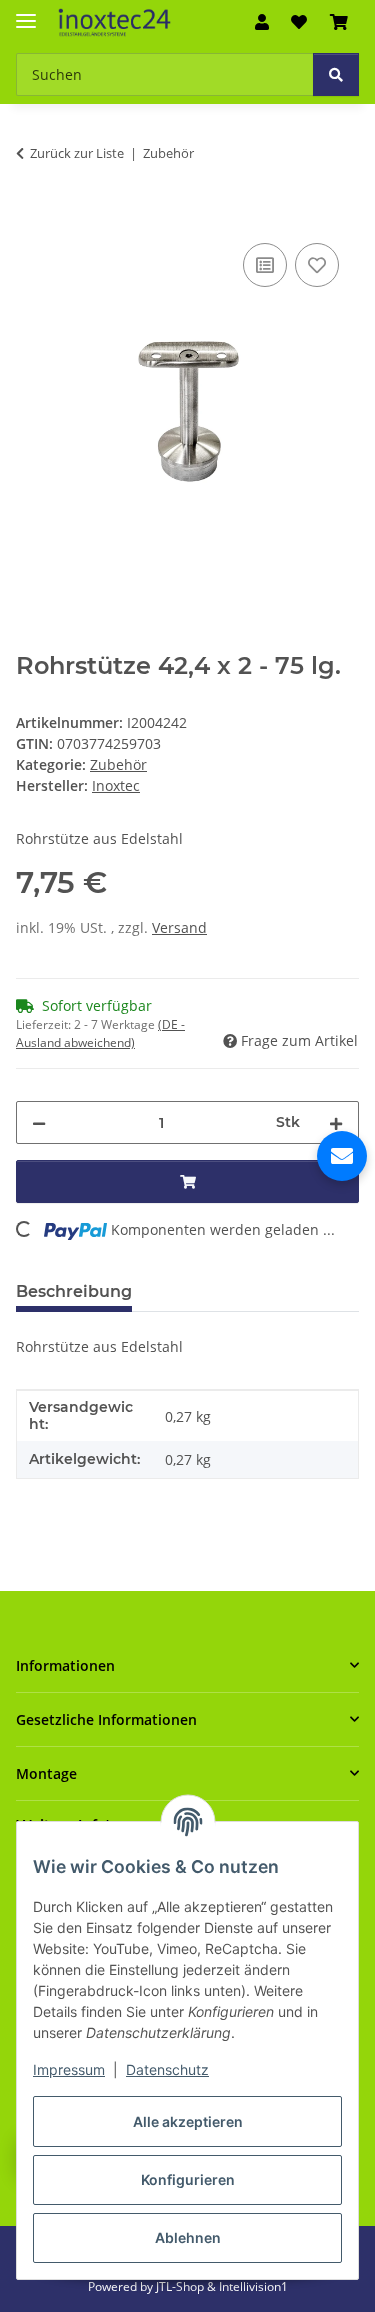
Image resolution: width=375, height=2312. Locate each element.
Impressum (69, 2069)
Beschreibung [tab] (74, 1291)
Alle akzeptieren (188, 2121)
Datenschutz (167, 2069)
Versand (179, 927)
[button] (262, 22)
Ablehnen (188, 2237)
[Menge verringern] (39, 1122)
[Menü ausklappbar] (26, 12)
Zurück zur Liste (77, 153)
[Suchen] (336, 74)
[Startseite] (114, 22)
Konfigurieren (188, 2179)
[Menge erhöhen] (336, 1122)
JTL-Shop (181, 2286)
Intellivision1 (253, 2286)
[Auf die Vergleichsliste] (265, 265)
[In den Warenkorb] (32, 216)
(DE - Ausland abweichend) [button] (100, 1033)
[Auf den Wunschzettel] (317, 265)
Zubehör (118, 764)
